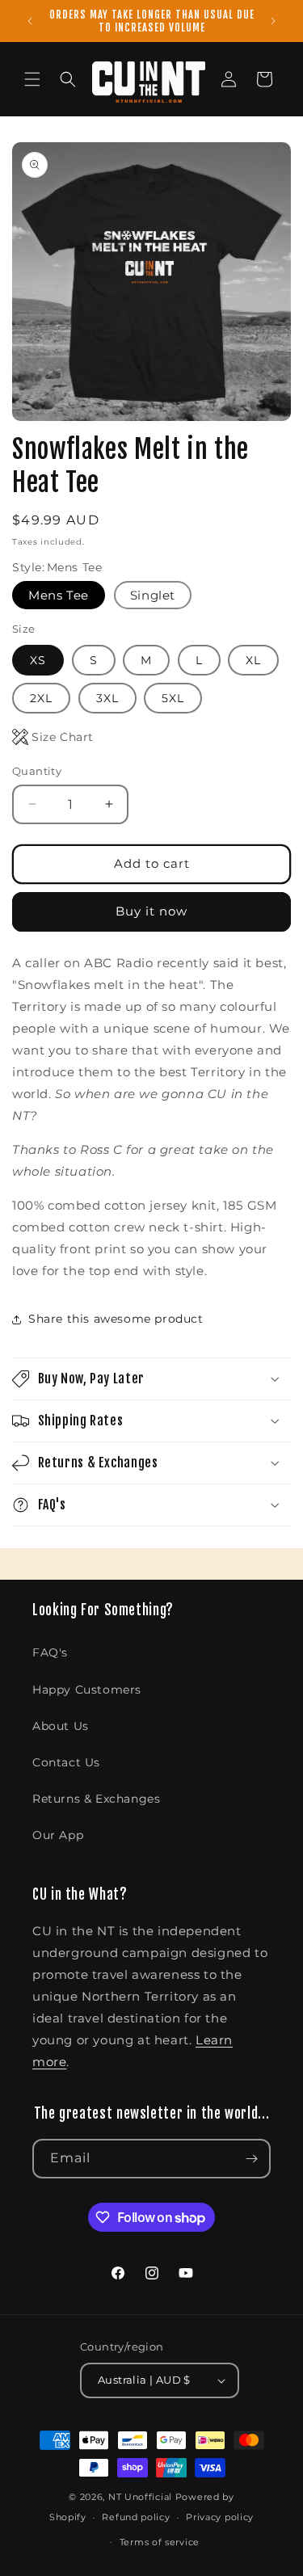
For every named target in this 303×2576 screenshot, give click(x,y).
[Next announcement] (273, 21)
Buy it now (151, 911)
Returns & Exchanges (96, 1799)
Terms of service (160, 2542)
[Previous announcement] (30, 21)
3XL (107, 698)
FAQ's (50, 1652)
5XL (173, 698)
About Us (61, 1726)
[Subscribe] (251, 2159)
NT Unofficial (140, 2497)
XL (253, 660)
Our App (58, 1835)
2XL (41, 698)
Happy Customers (87, 1690)
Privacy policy (220, 2517)
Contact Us (66, 1762)
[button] (32, 79)
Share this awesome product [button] (116, 1319)
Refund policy (136, 2517)
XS (38, 660)
